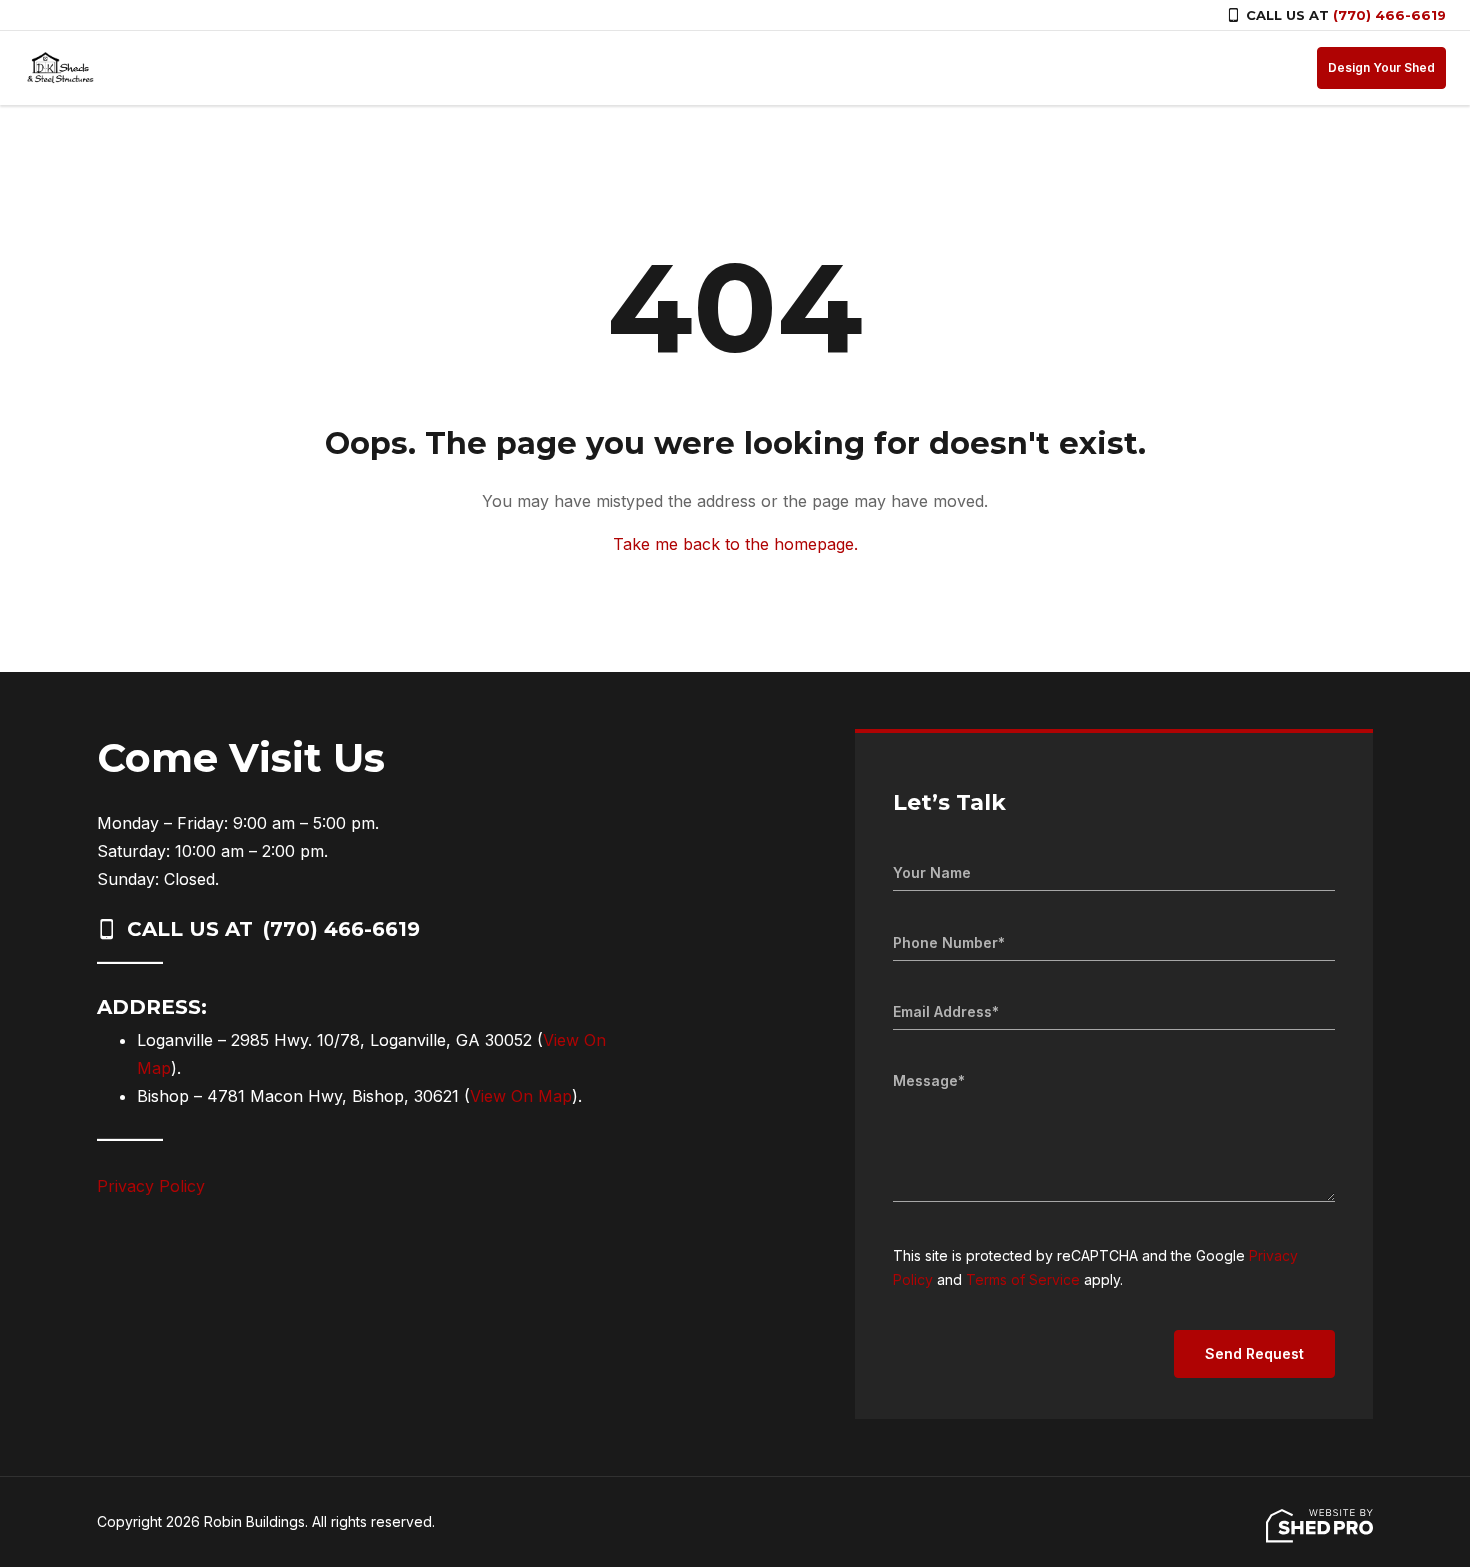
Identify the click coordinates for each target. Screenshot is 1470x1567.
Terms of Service (1023, 1279)
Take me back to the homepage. (735, 544)
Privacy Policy (151, 1186)
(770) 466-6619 (1389, 15)
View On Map (521, 1096)
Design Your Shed (1381, 67)
